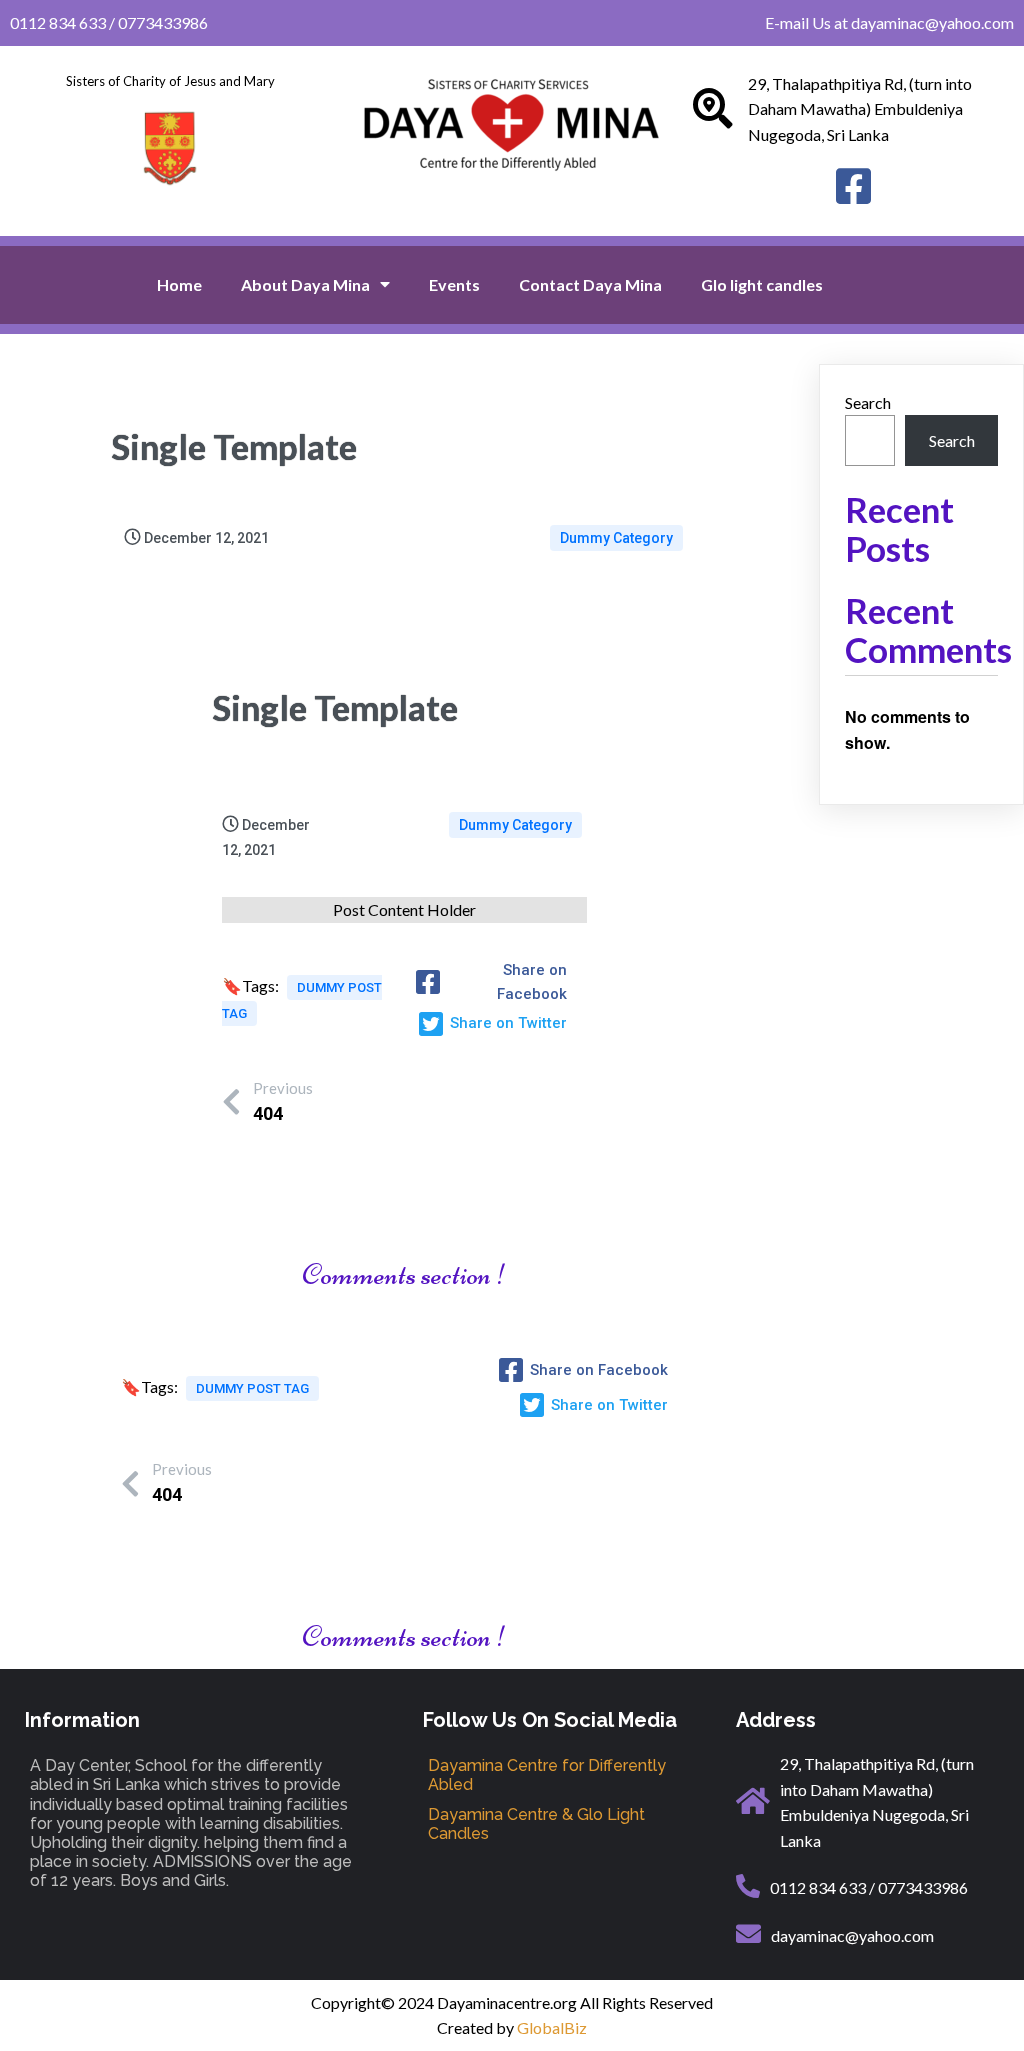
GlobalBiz (552, 2027)
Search (868, 402)
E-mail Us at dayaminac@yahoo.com (889, 22)
